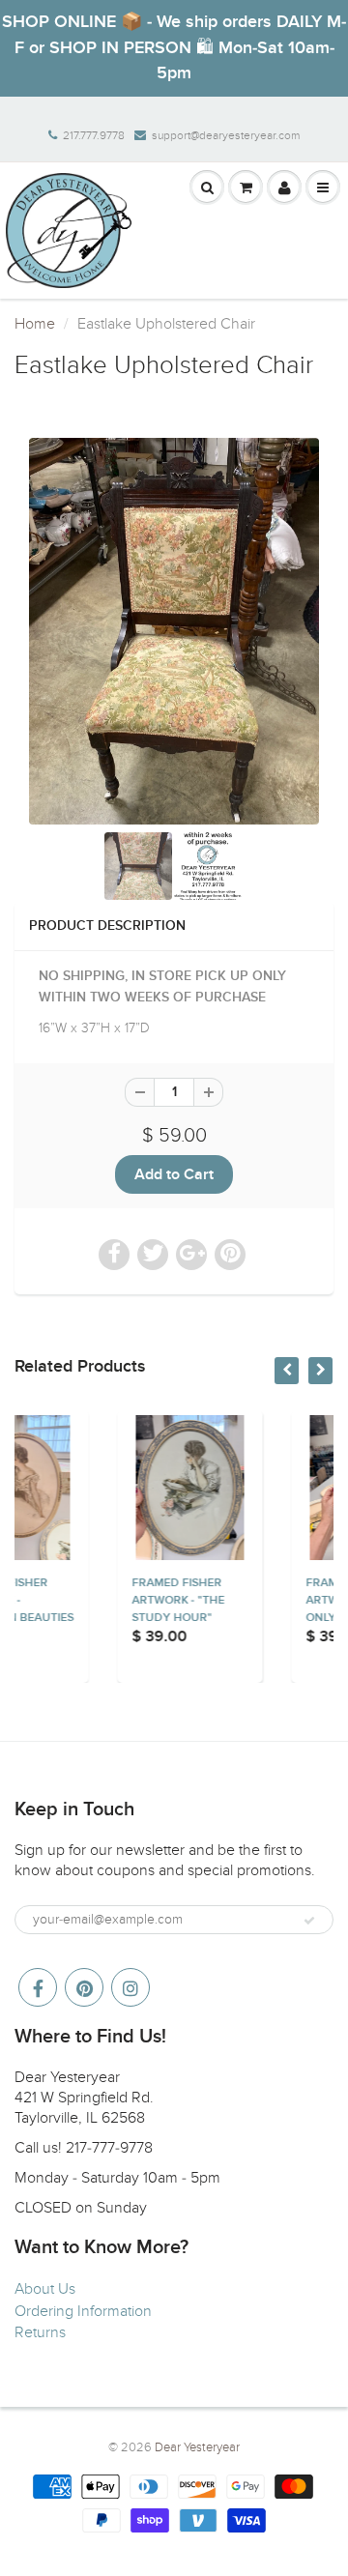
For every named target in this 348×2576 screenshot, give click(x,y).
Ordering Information (83, 2311)
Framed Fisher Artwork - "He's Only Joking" (277, 1601)
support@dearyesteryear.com (226, 135)
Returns (40, 2332)
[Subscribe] (309, 1921)
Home (35, 324)
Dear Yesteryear (197, 2447)
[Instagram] (130, 1987)
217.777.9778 (94, 135)
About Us (45, 2289)
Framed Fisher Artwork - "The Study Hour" (101, 1601)
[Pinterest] (84, 1987)
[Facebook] (38, 1987)
